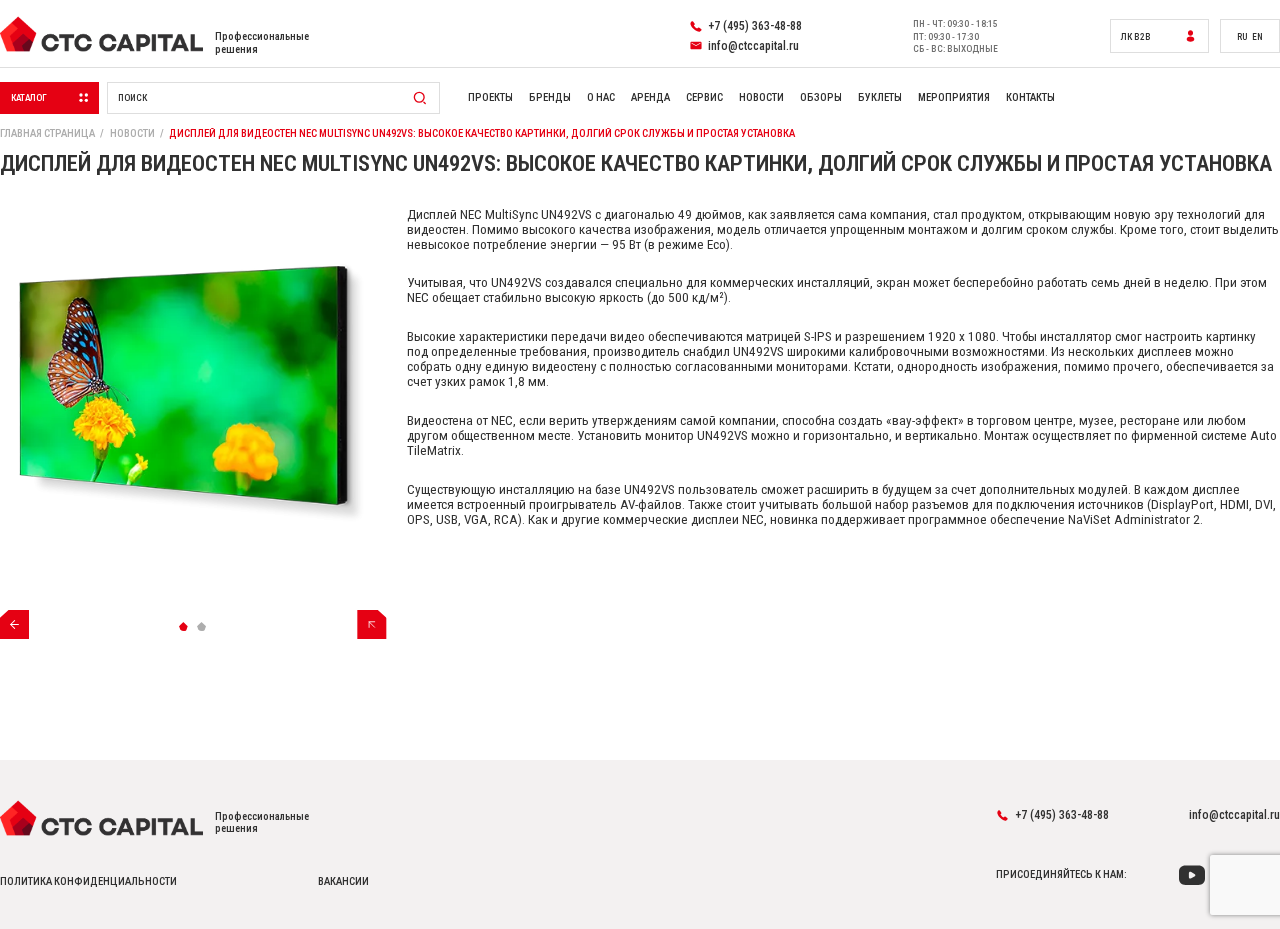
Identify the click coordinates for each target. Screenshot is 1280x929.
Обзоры (821, 97)
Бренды (550, 97)
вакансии (343, 882)
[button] (184, 626)
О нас (601, 97)
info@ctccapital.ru (1234, 815)
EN (1257, 36)
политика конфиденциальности (88, 882)
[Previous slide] (14, 624)
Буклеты (880, 97)
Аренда (650, 97)
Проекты (490, 97)
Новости (761, 97)
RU (1242, 36)
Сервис (704, 97)
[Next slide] (371, 624)
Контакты (1030, 97)
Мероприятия (954, 97)
